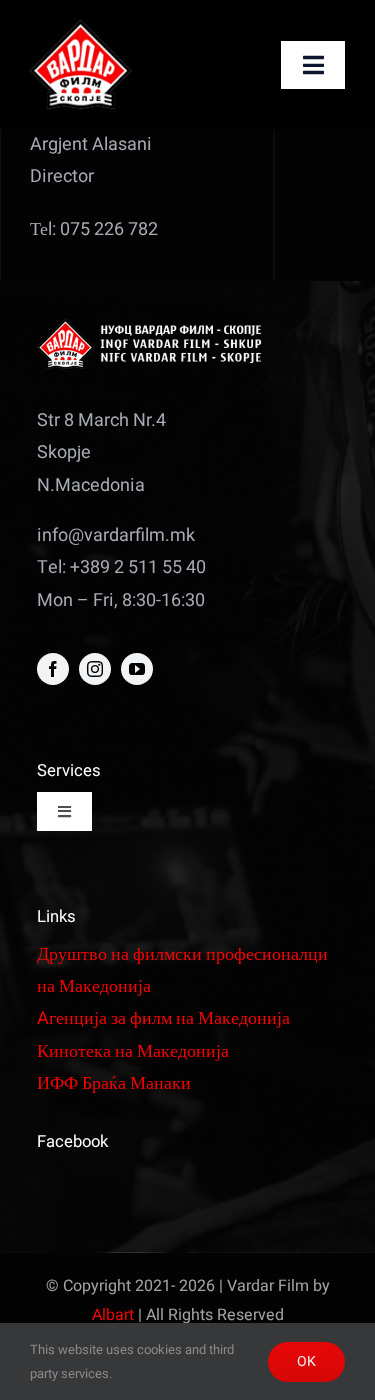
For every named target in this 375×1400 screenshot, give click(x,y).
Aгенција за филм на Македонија (163, 1018)
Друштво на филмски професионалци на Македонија (182, 970)
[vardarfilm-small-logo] (83, 28)
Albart (113, 1315)
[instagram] (95, 669)
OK (306, 1361)
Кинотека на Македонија (133, 1051)
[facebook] (53, 669)
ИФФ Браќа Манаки (114, 1083)
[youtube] (137, 669)
